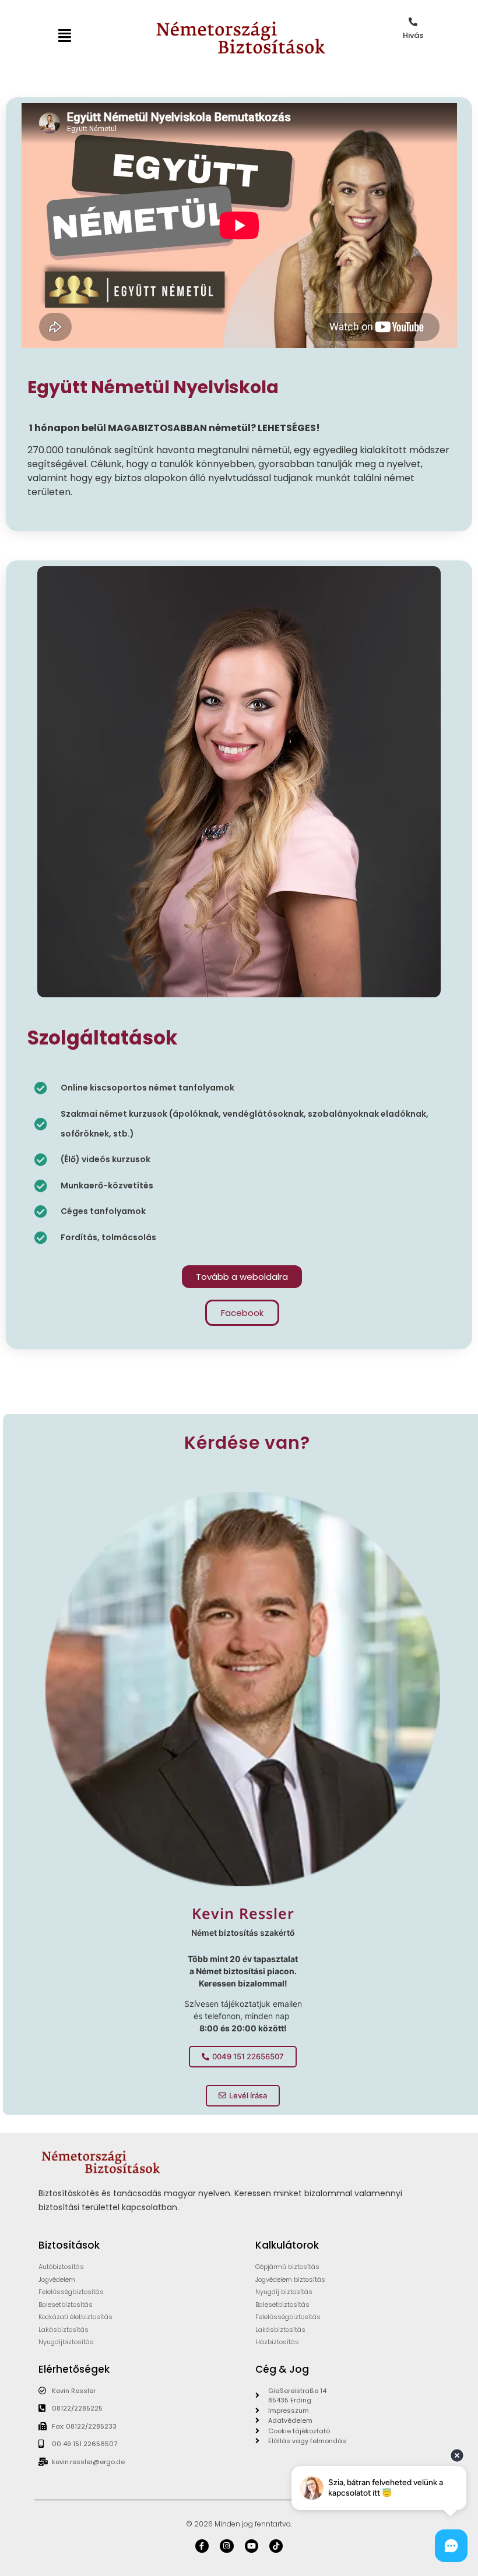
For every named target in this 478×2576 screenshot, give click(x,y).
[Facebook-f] (202, 2546)
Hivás (413, 35)
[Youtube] (252, 2546)
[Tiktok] (276, 2546)
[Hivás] (413, 22)
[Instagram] (226, 2546)
